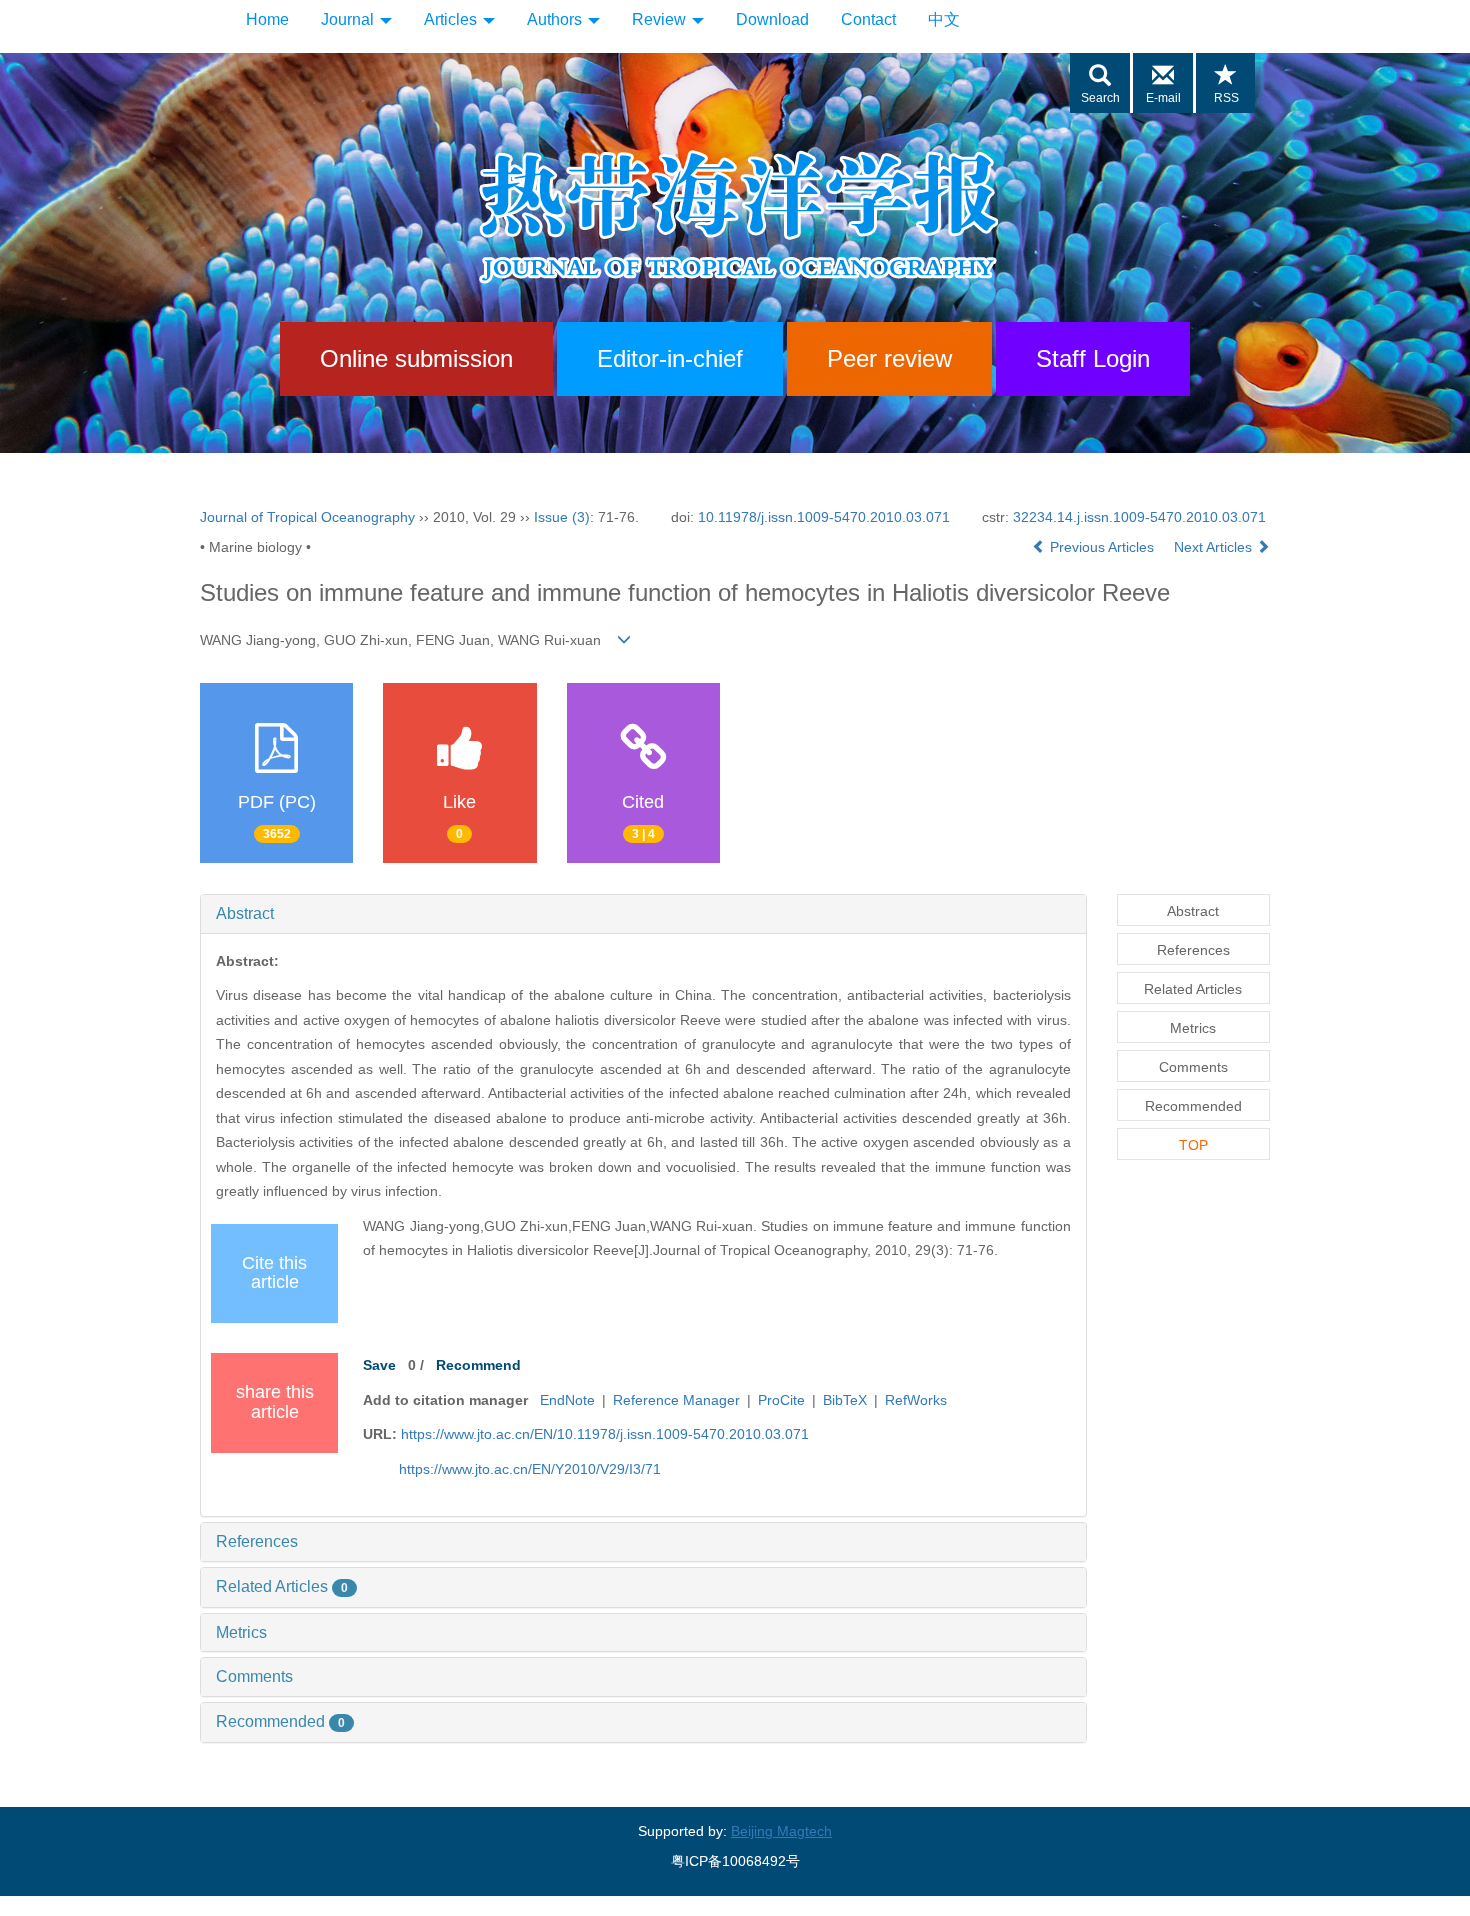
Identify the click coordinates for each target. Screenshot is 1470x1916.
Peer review (889, 358)
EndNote (567, 1400)
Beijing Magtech (781, 1831)
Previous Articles (1102, 547)
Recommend (478, 1365)
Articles (452, 19)
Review (661, 19)
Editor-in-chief (670, 358)
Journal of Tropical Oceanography (307, 517)
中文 (944, 19)
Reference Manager (676, 1400)
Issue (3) (562, 517)
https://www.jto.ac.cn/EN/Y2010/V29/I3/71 (530, 1469)
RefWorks (916, 1400)
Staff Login (1093, 358)
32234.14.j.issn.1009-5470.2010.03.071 (1139, 517)
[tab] (643, 914)
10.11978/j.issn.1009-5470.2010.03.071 (824, 517)
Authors (556, 19)
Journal (349, 19)
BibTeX (845, 1400)
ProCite (781, 1400)
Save (379, 1365)
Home (267, 19)
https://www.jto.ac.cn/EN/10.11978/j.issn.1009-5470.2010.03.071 (605, 1434)
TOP (1193, 1145)
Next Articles (1215, 547)
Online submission (416, 358)
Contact (868, 19)
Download (772, 19)
